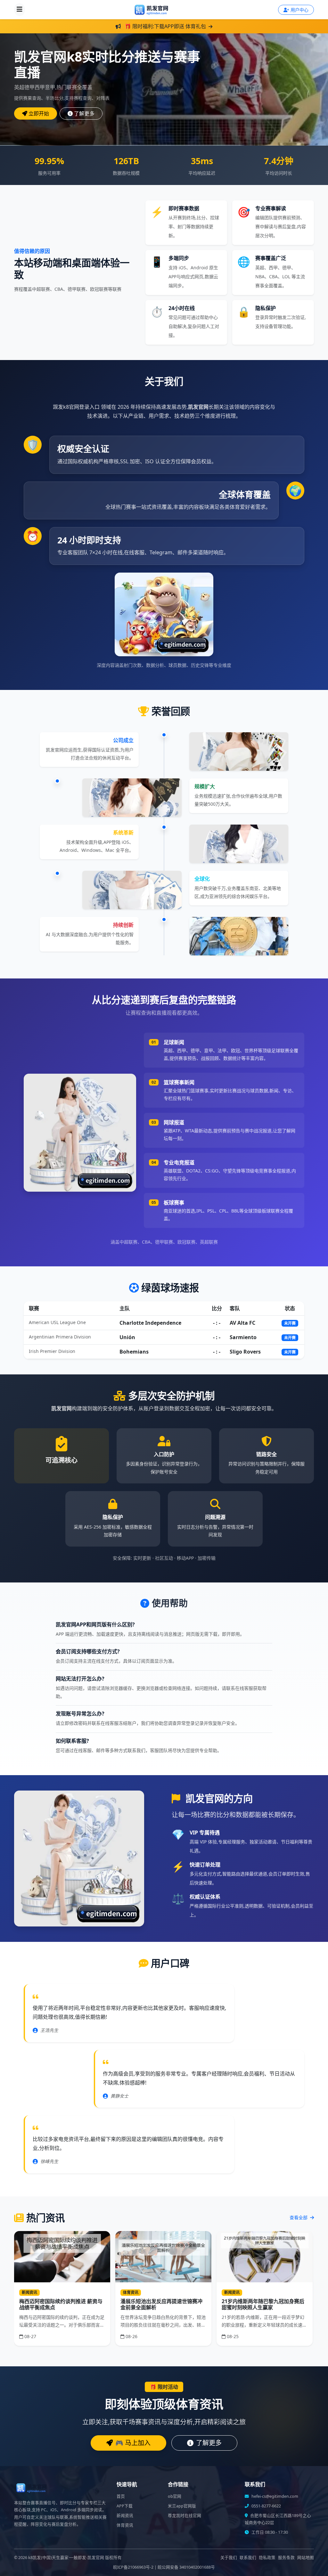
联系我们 (248, 2558)
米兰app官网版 (182, 2506)
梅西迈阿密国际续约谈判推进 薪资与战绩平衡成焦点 (61, 2304)
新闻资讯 (125, 2516)
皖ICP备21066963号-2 (133, 2567)
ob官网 (175, 2496)
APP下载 (125, 2506)
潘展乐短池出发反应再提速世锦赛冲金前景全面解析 (161, 2304)
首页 (121, 2496)
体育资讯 (125, 2525)
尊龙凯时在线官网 (184, 2516)
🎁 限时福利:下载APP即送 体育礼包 (165, 26)
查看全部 (299, 2217)
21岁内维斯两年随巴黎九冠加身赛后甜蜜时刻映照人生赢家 (263, 2304)
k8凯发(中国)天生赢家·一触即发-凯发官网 (66, 2558)
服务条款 (286, 2558)
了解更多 (84, 113)
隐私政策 (267, 2558)
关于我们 (229, 2558)
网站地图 (306, 2558)
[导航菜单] (20, 10)
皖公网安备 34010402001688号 (186, 2567)
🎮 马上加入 (133, 2443)
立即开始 (39, 113)
